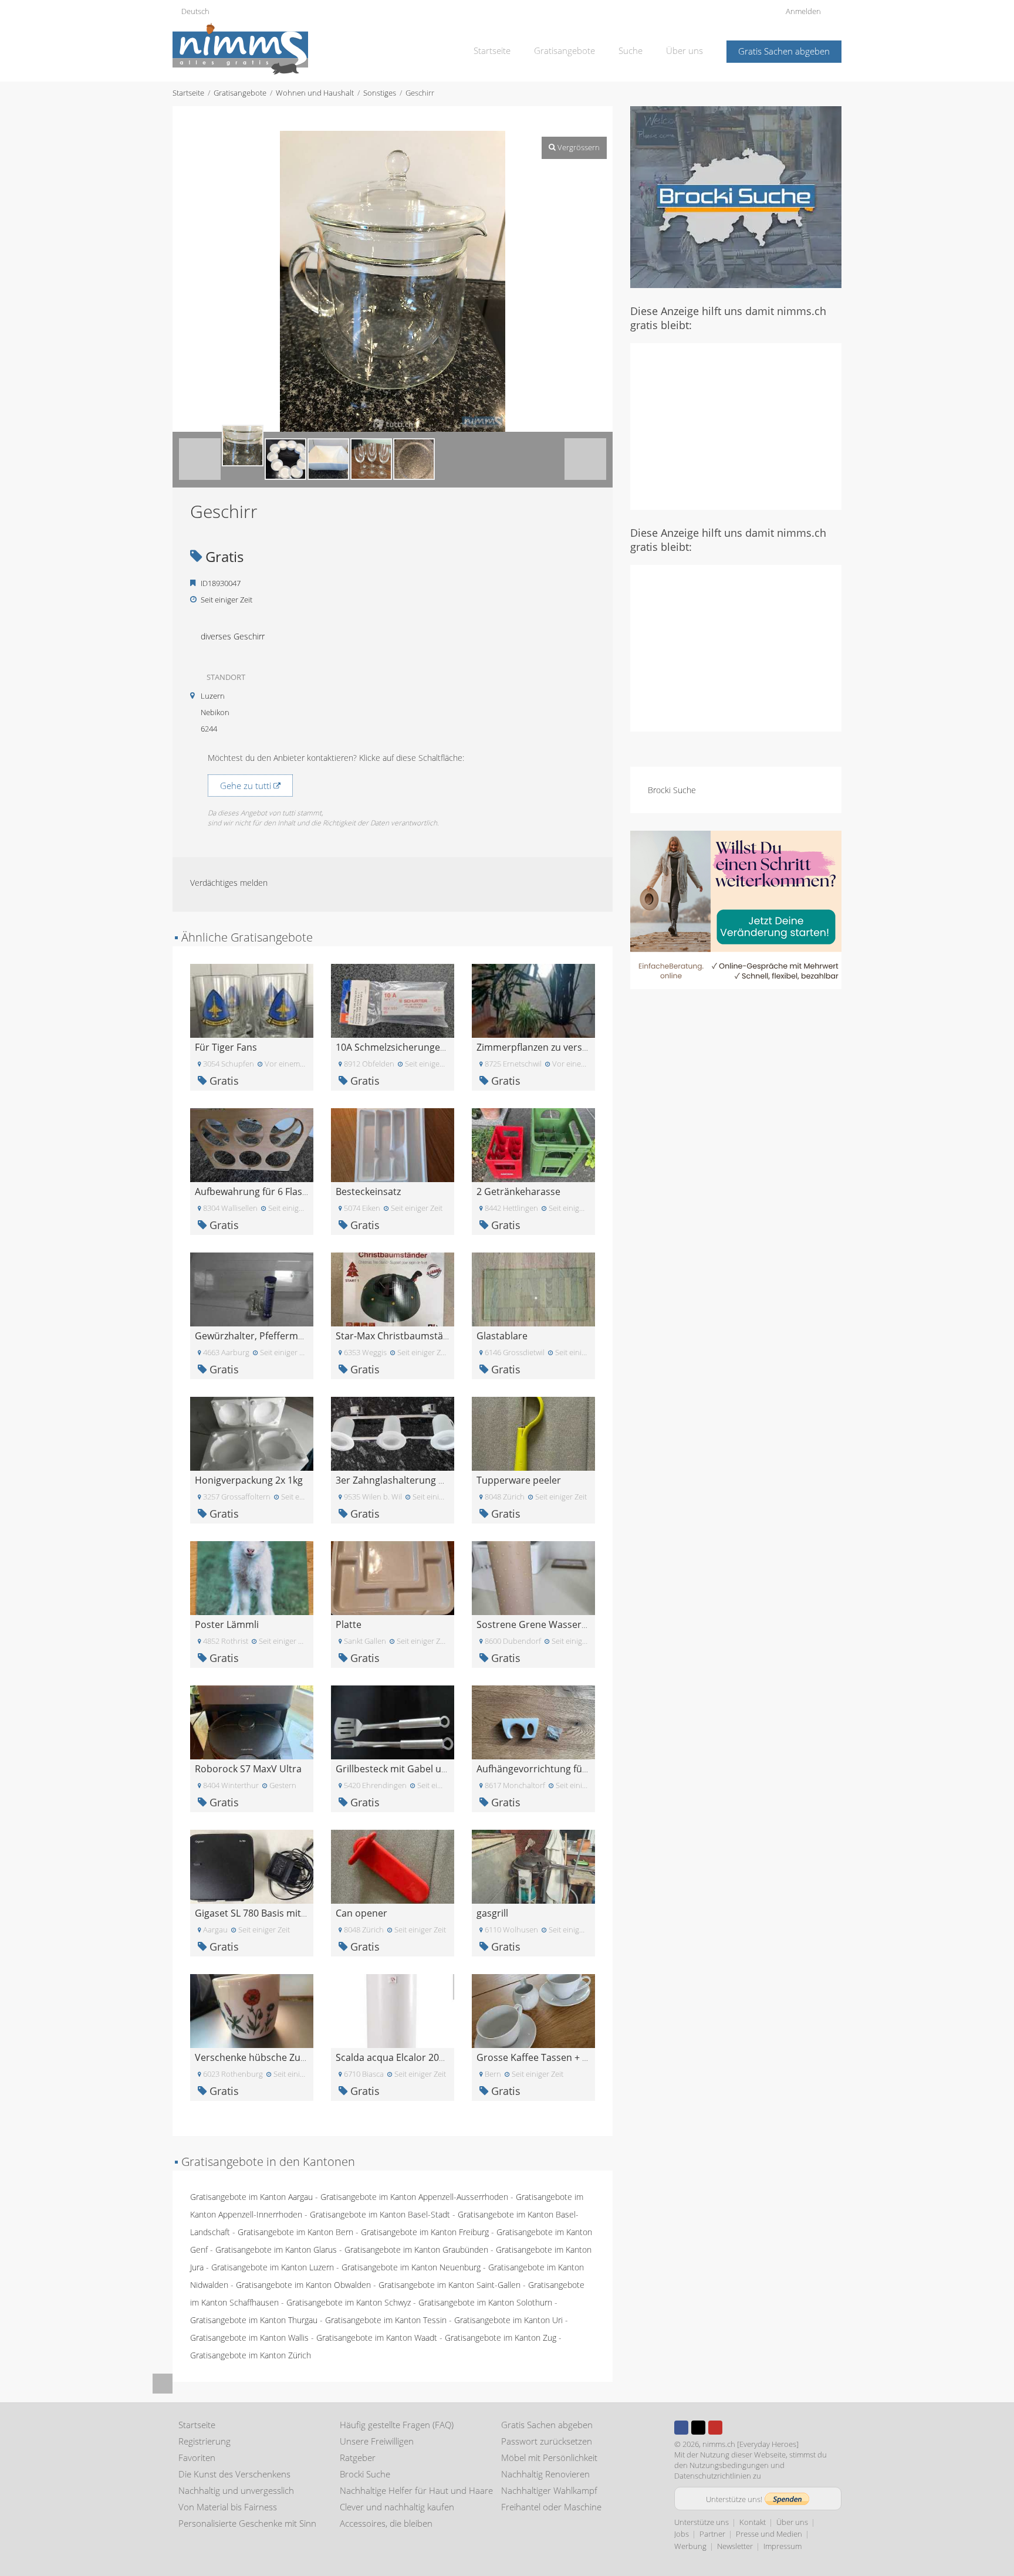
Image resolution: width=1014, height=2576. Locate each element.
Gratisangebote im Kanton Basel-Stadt (380, 2214)
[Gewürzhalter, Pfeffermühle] (252, 1289)
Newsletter (735, 2546)
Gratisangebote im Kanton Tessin (386, 2320)
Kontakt (753, 2522)
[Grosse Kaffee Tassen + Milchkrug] (533, 2010)
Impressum (783, 2546)
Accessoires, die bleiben (386, 2523)
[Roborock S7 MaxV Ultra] (252, 1722)
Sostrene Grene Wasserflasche (545, 1624)
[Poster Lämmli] (252, 1577)
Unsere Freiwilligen (377, 2441)
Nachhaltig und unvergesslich (236, 2490)
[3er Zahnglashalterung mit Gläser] (393, 1433)
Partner (712, 2534)
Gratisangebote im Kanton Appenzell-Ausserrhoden (414, 2197)
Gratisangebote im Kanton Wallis (249, 2338)
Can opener (361, 1913)
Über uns (685, 50)
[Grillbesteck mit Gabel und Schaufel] (393, 1722)
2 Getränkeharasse (518, 1191)
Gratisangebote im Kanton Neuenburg (411, 2267)
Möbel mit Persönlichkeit (549, 2457)
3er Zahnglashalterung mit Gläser (410, 1480)
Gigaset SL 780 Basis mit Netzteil (266, 1913)
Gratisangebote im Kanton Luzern (273, 2267)
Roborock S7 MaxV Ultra (248, 1769)
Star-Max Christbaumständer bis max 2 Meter (436, 1336)
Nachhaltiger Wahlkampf (549, 2490)
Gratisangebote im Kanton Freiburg (425, 2232)
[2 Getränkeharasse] (533, 1144)
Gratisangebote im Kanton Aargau (251, 2197)
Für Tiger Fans (226, 1047)
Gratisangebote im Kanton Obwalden (303, 2285)
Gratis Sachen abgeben (784, 51)
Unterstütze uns (702, 2522)
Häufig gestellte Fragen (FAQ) (397, 2425)
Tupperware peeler (519, 1480)
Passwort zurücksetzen (547, 2441)
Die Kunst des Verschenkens (234, 2474)
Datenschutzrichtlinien (713, 2476)
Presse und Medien (769, 2534)
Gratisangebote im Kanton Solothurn (485, 2302)
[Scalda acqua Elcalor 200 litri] (393, 2010)
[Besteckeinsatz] (393, 1144)
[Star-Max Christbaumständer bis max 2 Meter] (393, 1289)
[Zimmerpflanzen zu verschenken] (533, 1000)
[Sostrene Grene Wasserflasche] (533, 1577)
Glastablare (502, 1336)
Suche (631, 50)
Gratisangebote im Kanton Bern (295, 2232)
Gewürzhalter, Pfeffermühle (256, 1336)
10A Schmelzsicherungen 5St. (400, 1047)
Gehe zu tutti (247, 786)
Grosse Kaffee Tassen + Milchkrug (551, 2057)
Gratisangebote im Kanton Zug (501, 2338)
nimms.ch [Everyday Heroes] (751, 2444)
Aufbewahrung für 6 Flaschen (259, 1191)
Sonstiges (380, 93)
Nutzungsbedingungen (729, 2465)
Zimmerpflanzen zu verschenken (548, 1047)
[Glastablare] (533, 1289)
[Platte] (393, 1577)
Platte (349, 1624)
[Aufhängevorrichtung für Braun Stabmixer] (533, 1722)
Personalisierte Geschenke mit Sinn (247, 2523)
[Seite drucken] (381, 119)
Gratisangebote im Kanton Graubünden (416, 2250)
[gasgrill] (533, 1866)
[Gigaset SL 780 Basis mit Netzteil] (252, 1866)
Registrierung (205, 2441)
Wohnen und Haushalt (315, 93)
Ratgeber (358, 2457)
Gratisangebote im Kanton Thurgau (254, 2320)
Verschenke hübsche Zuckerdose (268, 2057)
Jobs (682, 2534)
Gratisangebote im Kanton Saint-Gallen (449, 2285)
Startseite (492, 50)
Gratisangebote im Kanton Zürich (251, 2355)
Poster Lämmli (227, 1624)
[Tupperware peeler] (533, 1433)
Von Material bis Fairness (228, 2507)
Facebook (681, 2428)
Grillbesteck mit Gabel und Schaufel (414, 1769)
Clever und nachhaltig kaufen (397, 2507)
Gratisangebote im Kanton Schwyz (349, 2302)
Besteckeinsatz (368, 1191)
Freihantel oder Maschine (551, 2507)
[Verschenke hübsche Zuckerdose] (252, 2010)
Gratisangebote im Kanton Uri (508, 2320)
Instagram (732, 2428)
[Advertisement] (736, 425)
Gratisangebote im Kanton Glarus (276, 2250)
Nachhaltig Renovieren (545, 2474)
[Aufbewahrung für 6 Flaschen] (252, 1144)
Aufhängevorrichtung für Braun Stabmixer (570, 1769)
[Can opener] (393, 1866)
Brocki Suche (672, 790)
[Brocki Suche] (736, 196)
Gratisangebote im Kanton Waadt (377, 2338)
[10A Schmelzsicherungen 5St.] (393, 1000)
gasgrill (492, 1913)
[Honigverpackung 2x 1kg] (252, 1433)
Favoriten (197, 2457)
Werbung (690, 2546)
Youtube (715, 2428)
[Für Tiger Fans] (252, 1000)
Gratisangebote (565, 50)
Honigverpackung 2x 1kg (249, 1480)
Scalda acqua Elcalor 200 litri (398, 2057)
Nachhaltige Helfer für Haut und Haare (416, 2490)
